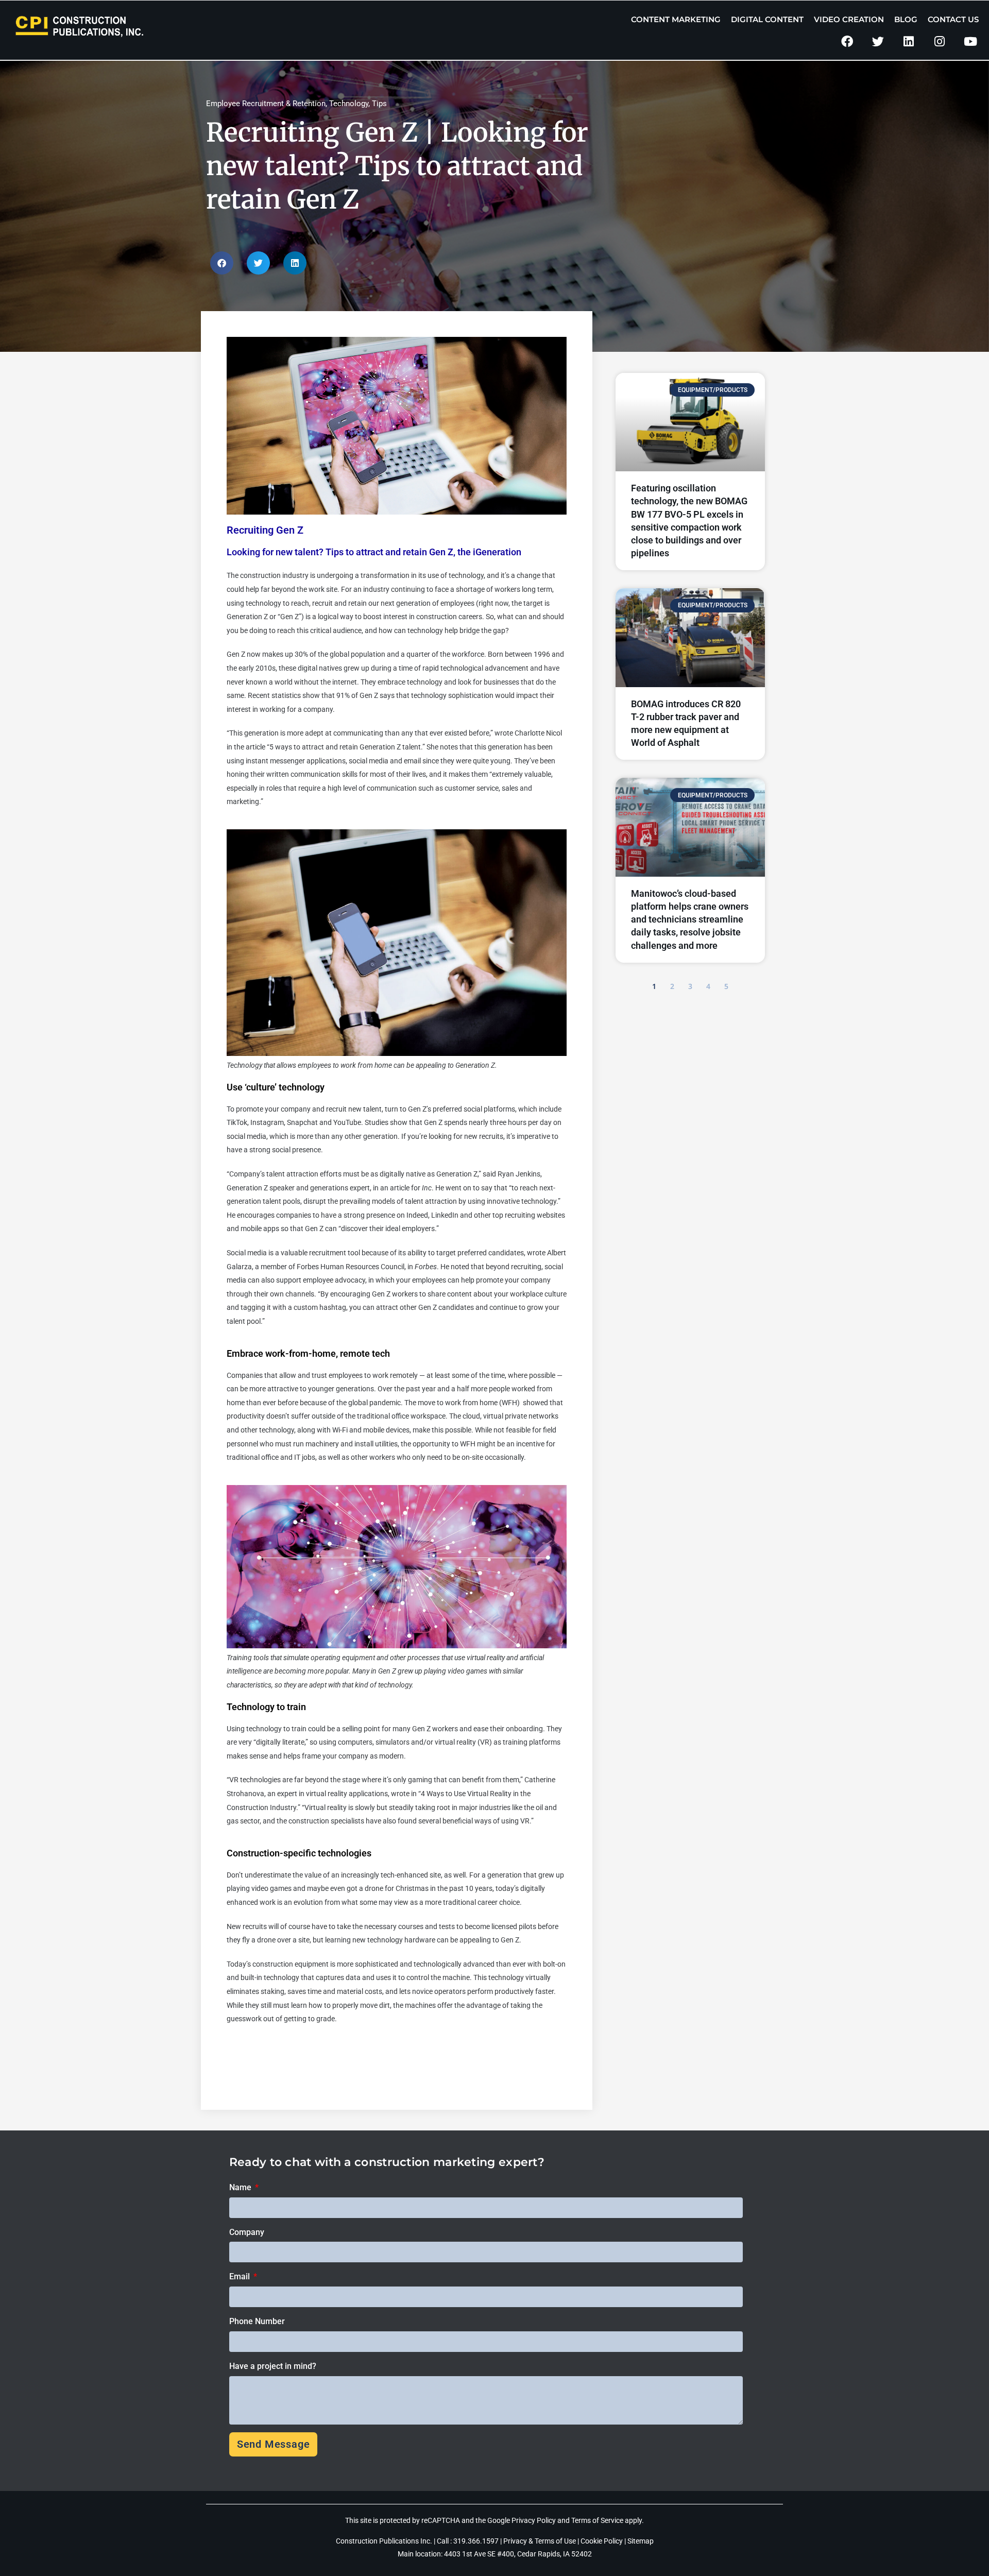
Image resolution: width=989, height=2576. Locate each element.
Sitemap (641, 2541)
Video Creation (849, 19)
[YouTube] (970, 41)
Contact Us (953, 19)
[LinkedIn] (909, 41)
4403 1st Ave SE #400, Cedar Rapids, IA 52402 (518, 2554)
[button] (222, 263)
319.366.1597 (477, 2541)
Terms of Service (597, 2520)
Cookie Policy (602, 2541)
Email (241, 2276)
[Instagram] (939, 41)
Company (247, 2232)
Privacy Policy (534, 2520)
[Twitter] (878, 41)
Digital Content (767, 19)
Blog (906, 19)
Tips (379, 104)
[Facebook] (847, 41)
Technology (349, 104)
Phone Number (257, 2321)
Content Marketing (676, 19)
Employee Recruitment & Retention (266, 104)
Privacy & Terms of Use (540, 2541)
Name (241, 2187)
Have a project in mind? (273, 2366)
